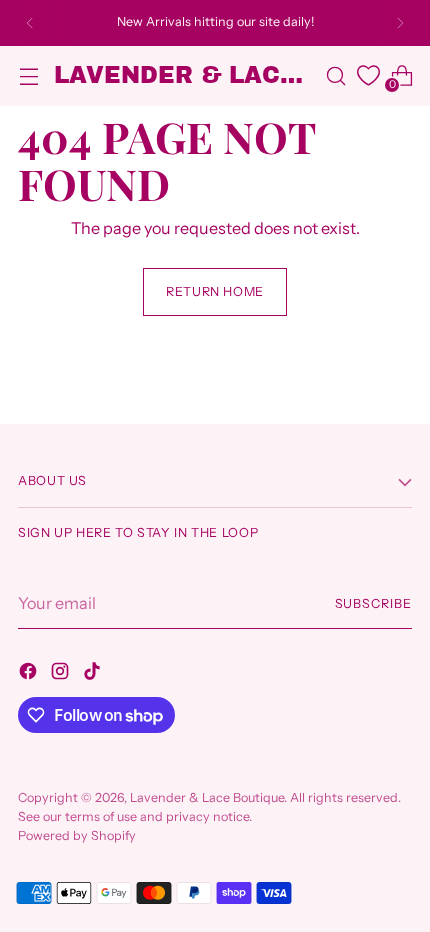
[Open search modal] (335, 75)
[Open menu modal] (28, 75)
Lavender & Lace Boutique (207, 797)
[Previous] (30, 23)
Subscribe (374, 603)
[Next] (400, 23)
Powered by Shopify (77, 835)
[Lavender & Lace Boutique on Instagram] (62, 674)
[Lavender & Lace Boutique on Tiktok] (94, 674)
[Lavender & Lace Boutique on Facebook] (30, 674)
